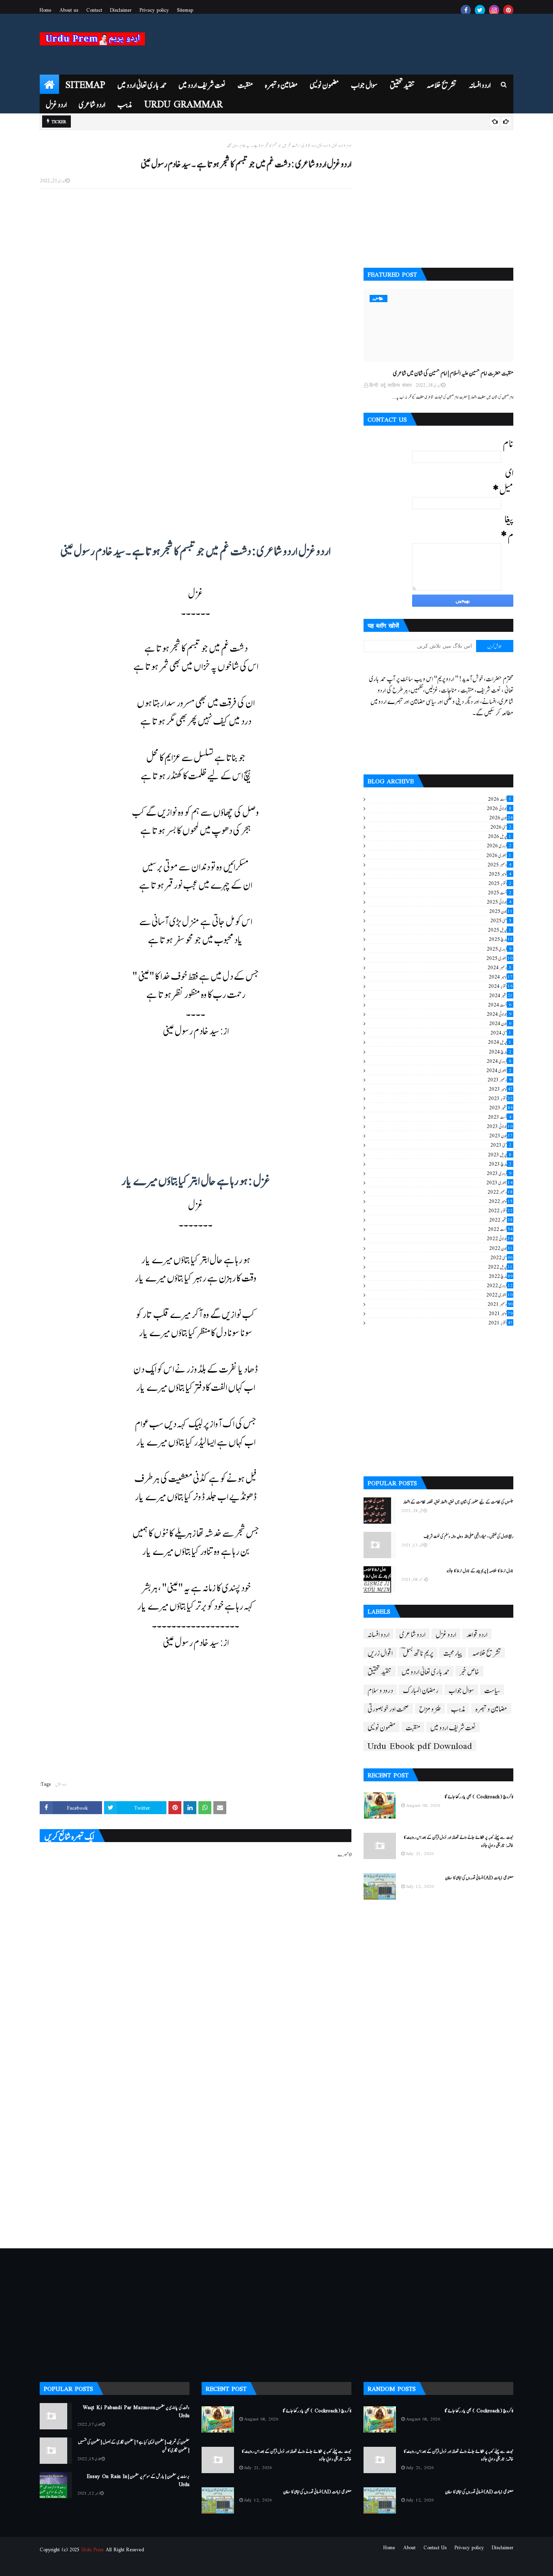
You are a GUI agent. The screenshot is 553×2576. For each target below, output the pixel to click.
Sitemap (185, 10)
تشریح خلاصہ (486, 1653)
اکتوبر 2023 (500, 1098)
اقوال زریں (380, 1653)
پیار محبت (453, 1653)
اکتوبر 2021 (500, 1322)
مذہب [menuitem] (125, 103)
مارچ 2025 (501, 939)
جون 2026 (501, 817)
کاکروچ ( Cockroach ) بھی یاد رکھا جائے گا (479, 1796)
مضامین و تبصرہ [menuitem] (281, 84)
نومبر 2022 (501, 1201)
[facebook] (466, 10)
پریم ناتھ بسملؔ (418, 1653)
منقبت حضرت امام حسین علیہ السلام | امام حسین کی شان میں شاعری (453, 372)
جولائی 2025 (499, 902)
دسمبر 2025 (499, 864)
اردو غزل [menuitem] (56, 103)
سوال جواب (461, 1690)
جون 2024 (500, 1023)
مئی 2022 (501, 1257)
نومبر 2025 (500, 874)
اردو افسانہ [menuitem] (480, 84)
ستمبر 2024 (501, 995)
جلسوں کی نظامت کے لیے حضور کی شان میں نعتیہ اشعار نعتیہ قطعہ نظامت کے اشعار (458, 1501)
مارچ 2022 (501, 1276)
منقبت (413, 1727)
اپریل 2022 (500, 1267)
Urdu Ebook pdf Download (420, 1746)
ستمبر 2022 (501, 1220)
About (409, 2547)
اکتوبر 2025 (500, 883)
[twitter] (480, 10)
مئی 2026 (501, 827)
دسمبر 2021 (500, 1304)
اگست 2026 (500, 799)
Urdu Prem (93, 2549)
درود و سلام (380, 1690)
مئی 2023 (501, 1145)
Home (46, 10)
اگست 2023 (500, 1117)
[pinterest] (508, 10)
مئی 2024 (501, 1032)
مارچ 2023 (500, 1164)
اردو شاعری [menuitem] (92, 103)
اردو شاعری (413, 1634)
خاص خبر (469, 1671)
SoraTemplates (81, 2565)
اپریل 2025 (500, 930)
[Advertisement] (196, 300)
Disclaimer (121, 10)
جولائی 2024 (499, 1014)
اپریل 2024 (500, 1042)
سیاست (492, 1690)
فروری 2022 (500, 1285)
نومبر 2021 (501, 1313)
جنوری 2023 (499, 1182)
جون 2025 (501, 911)
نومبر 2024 (501, 977)
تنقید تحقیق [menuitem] (402, 84)
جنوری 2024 (499, 1070)
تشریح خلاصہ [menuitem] (442, 84)
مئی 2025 (501, 920)
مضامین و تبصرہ (491, 1708)
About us (69, 10)
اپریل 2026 (500, 836)
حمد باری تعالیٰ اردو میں (425, 1671)
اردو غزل (337, 146)
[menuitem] (49, 84)
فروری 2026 (499, 845)
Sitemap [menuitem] (85, 84)
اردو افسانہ (379, 1634)
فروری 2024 (499, 1061)
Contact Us (435, 2547)
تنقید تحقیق (380, 1671)
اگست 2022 (500, 1229)
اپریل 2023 (500, 1154)
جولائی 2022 (500, 1238)
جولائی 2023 (500, 1126)
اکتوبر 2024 (500, 986)
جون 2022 (501, 1248)
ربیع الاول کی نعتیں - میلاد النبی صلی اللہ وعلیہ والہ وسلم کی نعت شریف (469, 1536)
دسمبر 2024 (499, 967)
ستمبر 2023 (501, 1107)
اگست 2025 (500, 892)
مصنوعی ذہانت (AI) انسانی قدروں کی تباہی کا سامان (479, 1877)
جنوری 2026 (499, 855)
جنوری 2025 (499, 958)
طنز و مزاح (430, 1708)
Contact (94, 10)
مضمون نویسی (382, 1727)
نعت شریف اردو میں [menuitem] (202, 84)
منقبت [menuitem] (245, 84)
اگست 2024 (500, 1004)
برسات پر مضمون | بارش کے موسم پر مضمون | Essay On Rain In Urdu (138, 2480)
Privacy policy (154, 10)
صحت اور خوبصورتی (388, 1708)
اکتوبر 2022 (500, 1210)
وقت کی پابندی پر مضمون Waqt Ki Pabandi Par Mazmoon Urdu (136, 2411)
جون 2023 (501, 1135)
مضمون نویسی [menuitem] (324, 84)
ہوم (349, 146)
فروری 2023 (499, 1173)
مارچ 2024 (500, 1051)
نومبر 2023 (501, 1089)
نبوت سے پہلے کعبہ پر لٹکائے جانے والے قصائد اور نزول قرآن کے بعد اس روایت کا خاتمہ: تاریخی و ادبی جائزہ (458, 1841)
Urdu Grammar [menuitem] (184, 103)
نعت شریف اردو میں (453, 1727)
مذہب (458, 1708)
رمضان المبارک (421, 1690)
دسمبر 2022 (500, 1192)
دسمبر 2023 (499, 1079)
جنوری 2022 (499, 1294)
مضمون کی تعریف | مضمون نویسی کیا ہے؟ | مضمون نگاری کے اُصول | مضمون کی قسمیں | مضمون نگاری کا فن (134, 2445)
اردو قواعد (477, 1634)
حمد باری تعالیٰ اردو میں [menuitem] (142, 84)
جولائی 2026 (499, 808)
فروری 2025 (499, 949)
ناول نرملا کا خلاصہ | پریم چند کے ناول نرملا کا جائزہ (480, 1570)
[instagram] (494, 10)
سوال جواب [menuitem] (364, 84)
